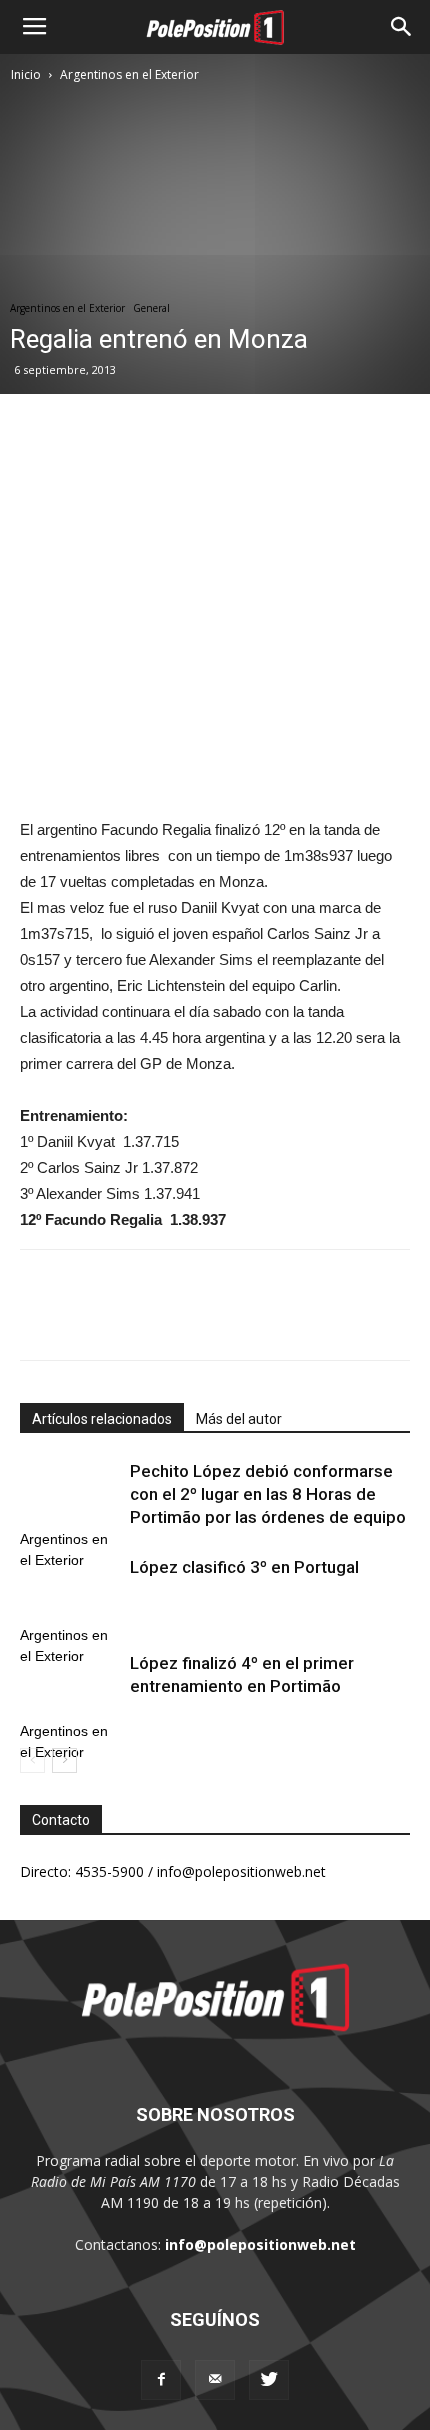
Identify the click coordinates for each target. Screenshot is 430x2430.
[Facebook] (161, 2380)
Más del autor (239, 1419)
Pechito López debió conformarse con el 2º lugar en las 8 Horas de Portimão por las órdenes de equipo (268, 1494)
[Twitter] (269, 2380)
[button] (402, 27)
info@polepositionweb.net (260, 2244)
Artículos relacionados (102, 1419)
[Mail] (215, 2380)
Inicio (26, 74)
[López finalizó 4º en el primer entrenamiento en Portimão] (70, 1686)
